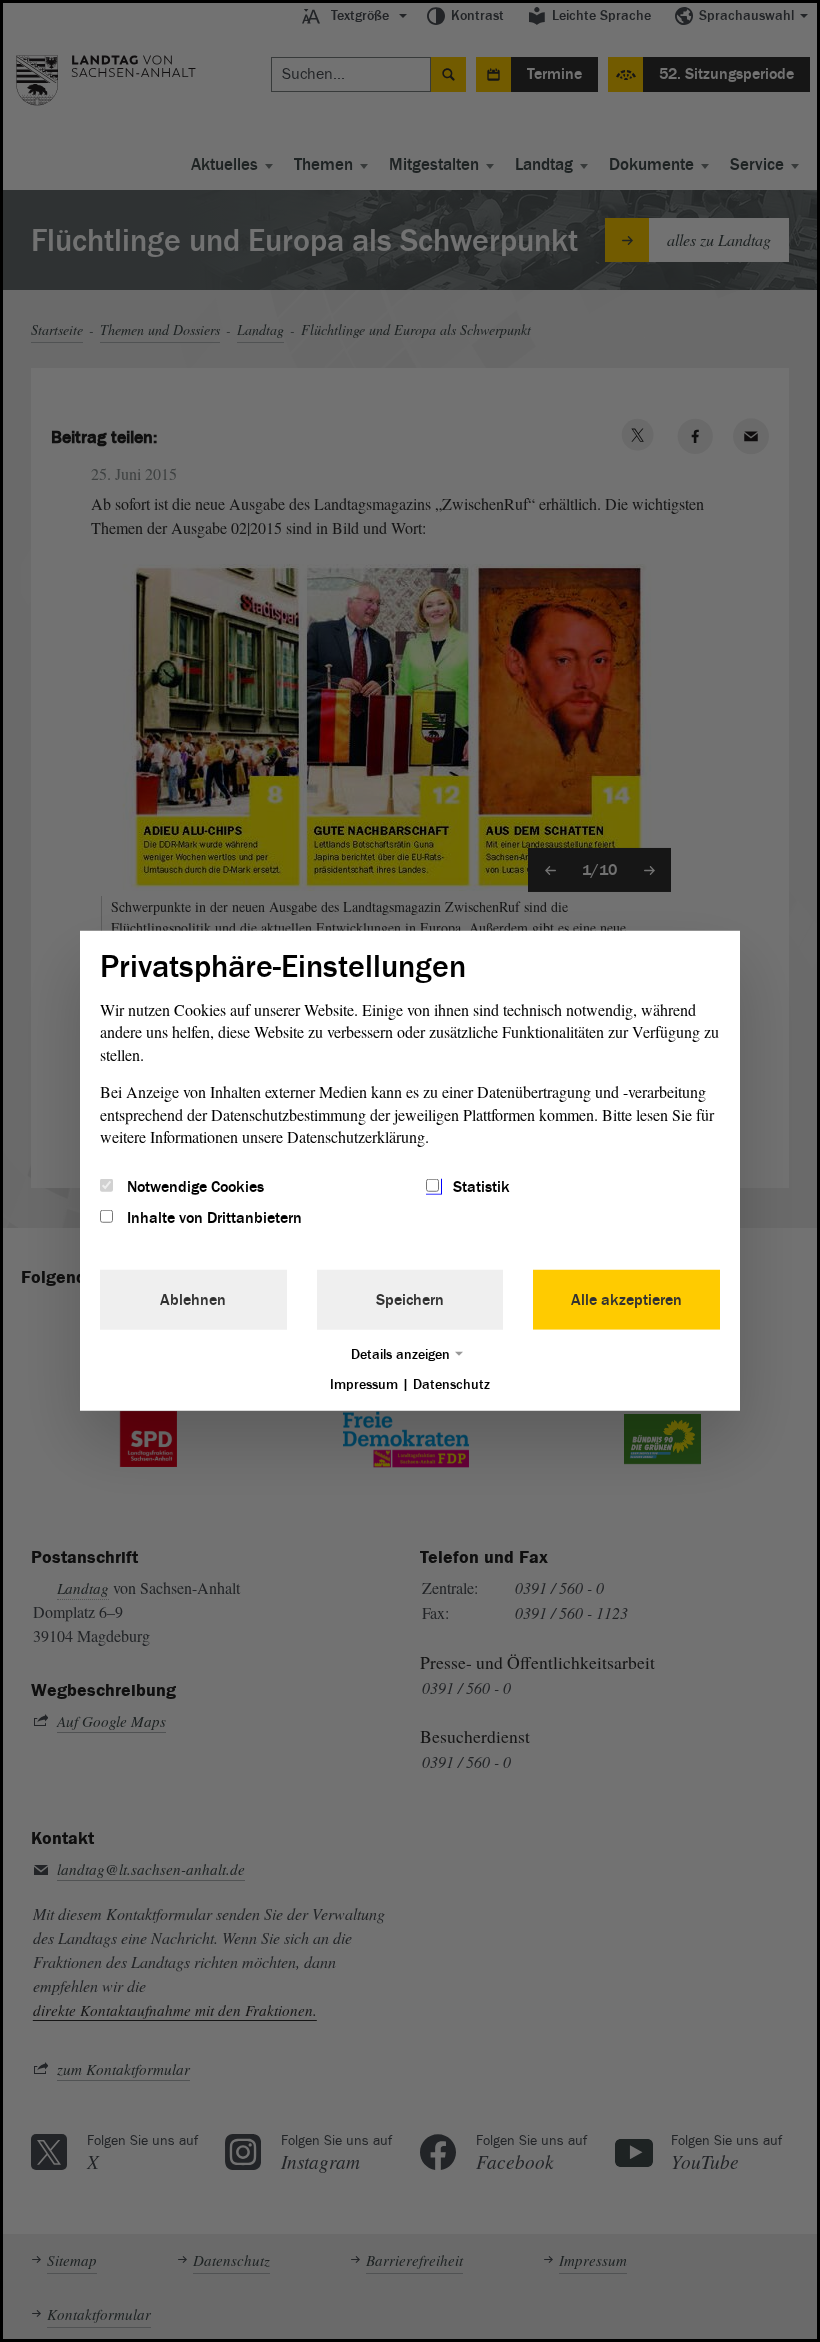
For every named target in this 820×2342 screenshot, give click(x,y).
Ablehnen (193, 1299)
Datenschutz (451, 1383)
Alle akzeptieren (626, 1299)
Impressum (364, 1383)
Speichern (410, 1299)
